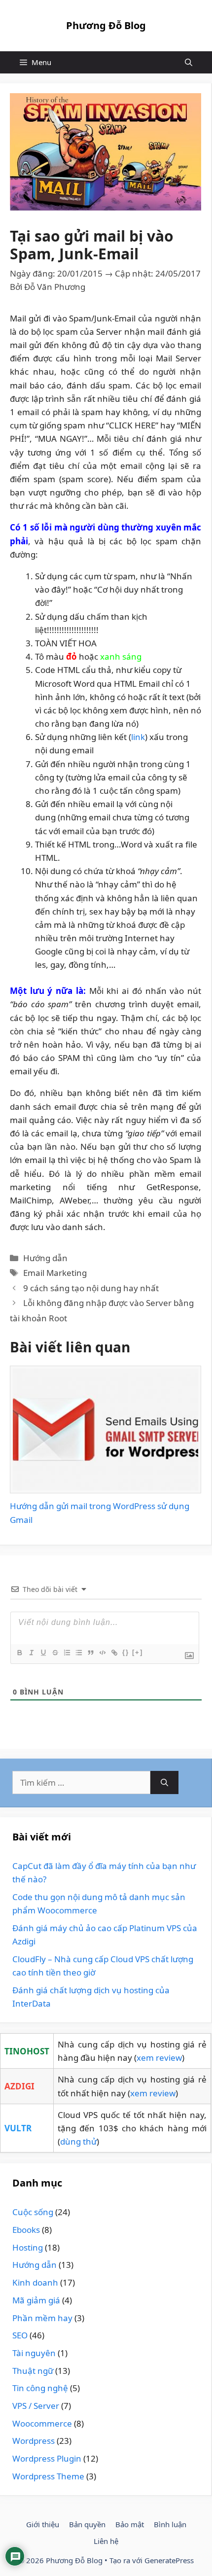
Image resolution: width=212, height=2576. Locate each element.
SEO (20, 2335)
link (138, 737)
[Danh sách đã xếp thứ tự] (67, 1653)
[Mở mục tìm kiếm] (189, 62)
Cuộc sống (33, 2212)
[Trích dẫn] (90, 1653)
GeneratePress (169, 2560)
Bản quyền (87, 2524)
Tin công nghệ (40, 2388)
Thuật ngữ (33, 2371)
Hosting (28, 2247)
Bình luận (170, 2524)
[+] (138, 1652)
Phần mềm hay (42, 2318)
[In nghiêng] (31, 1653)
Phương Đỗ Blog (106, 25)
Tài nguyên (34, 2353)
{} (126, 1652)
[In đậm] (19, 1653)
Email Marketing (55, 1273)
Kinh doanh (35, 2282)
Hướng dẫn (45, 1258)
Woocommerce (42, 2423)
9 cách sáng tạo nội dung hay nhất (91, 1288)
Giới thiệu (43, 2524)
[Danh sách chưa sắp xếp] (78, 1653)
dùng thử (78, 2141)
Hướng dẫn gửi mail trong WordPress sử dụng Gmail (100, 1513)
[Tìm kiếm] (164, 1783)
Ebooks (26, 2230)
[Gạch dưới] (43, 1653)
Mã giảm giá (36, 2300)
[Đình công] (55, 1653)
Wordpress (34, 2441)
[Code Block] (102, 1653)
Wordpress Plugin (47, 2458)
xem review (159, 2058)
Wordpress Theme (48, 2476)
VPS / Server (36, 2406)
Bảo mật (130, 2524)
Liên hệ (106, 2541)
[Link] (114, 1653)
